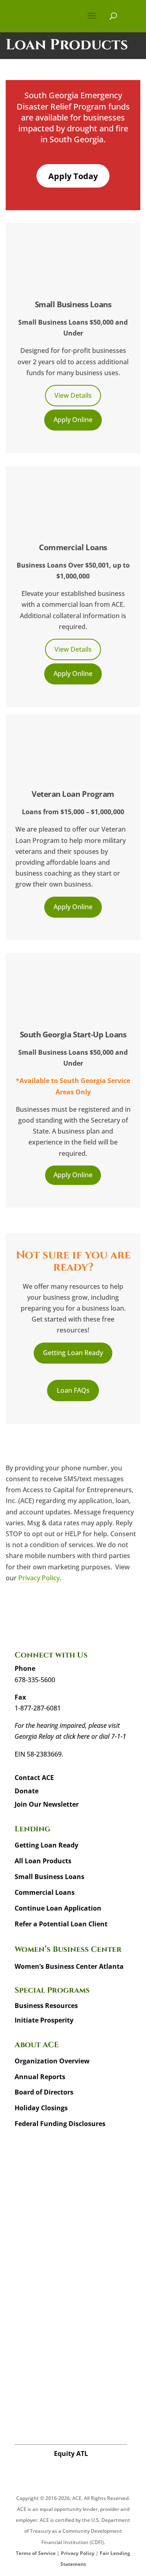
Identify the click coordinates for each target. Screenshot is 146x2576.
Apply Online (73, 420)
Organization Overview (52, 2061)
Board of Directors (44, 2092)
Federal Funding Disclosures (60, 2124)
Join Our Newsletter (47, 1804)
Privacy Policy (39, 1578)
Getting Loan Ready (73, 1353)
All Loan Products (43, 1861)
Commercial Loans (45, 1892)
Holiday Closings (41, 2108)
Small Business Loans (49, 1877)
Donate (27, 1791)
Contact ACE (34, 1778)
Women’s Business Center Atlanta (69, 1966)
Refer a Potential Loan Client (61, 1924)
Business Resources (46, 2006)
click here (76, 1736)
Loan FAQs (73, 1390)
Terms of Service (36, 2553)
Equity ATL (71, 2454)
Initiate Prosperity (44, 2020)
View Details (73, 395)
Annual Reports (40, 2077)
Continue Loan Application (58, 1908)
